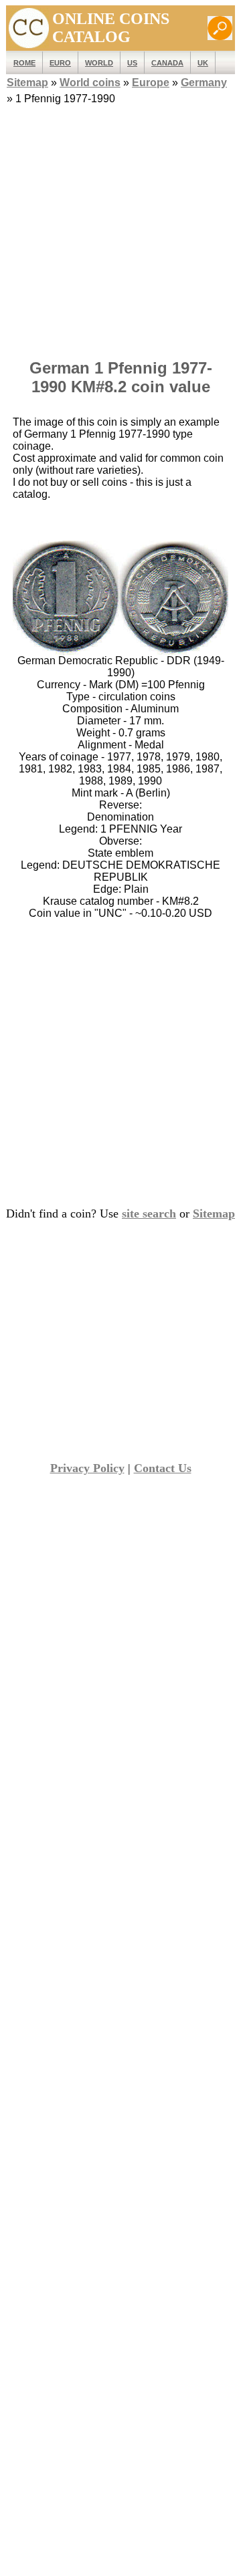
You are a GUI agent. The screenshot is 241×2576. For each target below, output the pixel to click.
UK (203, 63)
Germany (204, 83)
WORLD (99, 63)
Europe (151, 83)
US (132, 63)
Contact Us (163, 1468)
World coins (90, 83)
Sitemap (27, 83)
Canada (167, 63)
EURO (60, 63)
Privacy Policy (87, 1468)
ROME (24, 63)
